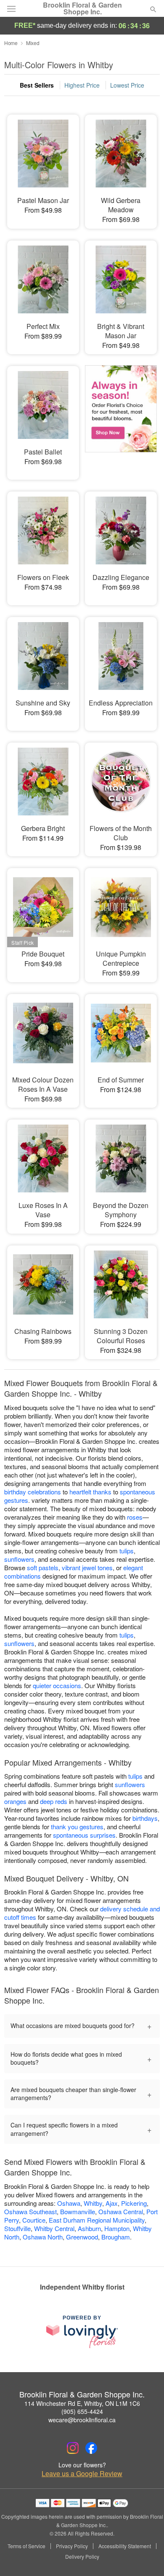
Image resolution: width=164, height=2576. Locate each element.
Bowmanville (78, 2211)
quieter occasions (57, 1685)
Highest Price (82, 85)
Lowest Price (127, 85)
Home (11, 43)
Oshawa (69, 2203)
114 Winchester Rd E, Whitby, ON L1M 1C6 (82, 2403)
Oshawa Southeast (30, 2211)
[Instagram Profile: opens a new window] (73, 2448)
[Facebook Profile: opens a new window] (91, 2448)
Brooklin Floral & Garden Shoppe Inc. (82, 8)
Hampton (117, 2228)
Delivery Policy (82, 2557)
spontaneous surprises (84, 1835)
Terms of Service (26, 2546)
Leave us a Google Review (82, 2474)
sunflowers (19, 1559)
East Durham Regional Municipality (97, 2220)
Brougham (116, 2237)
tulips (127, 1551)
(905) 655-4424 (82, 2411)
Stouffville (17, 2228)
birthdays (145, 1818)
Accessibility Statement (125, 2546)
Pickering (134, 2203)
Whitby (93, 2203)
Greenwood (82, 2237)
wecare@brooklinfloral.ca (82, 2420)
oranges (15, 1801)
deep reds (54, 1801)
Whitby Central (54, 2228)
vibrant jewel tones (87, 1567)
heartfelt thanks (90, 1492)
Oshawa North (43, 2237)
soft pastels (43, 1567)
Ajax (112, 2203)
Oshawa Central (121, 2211)
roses (135, 1517)
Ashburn (89, 2228)
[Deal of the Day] (121, 417)
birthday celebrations (33, 1492)
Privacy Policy (72, 2546)
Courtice (34, 2220)
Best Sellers (37, 85)
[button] (146, 2557)
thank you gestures (77, 1826)
